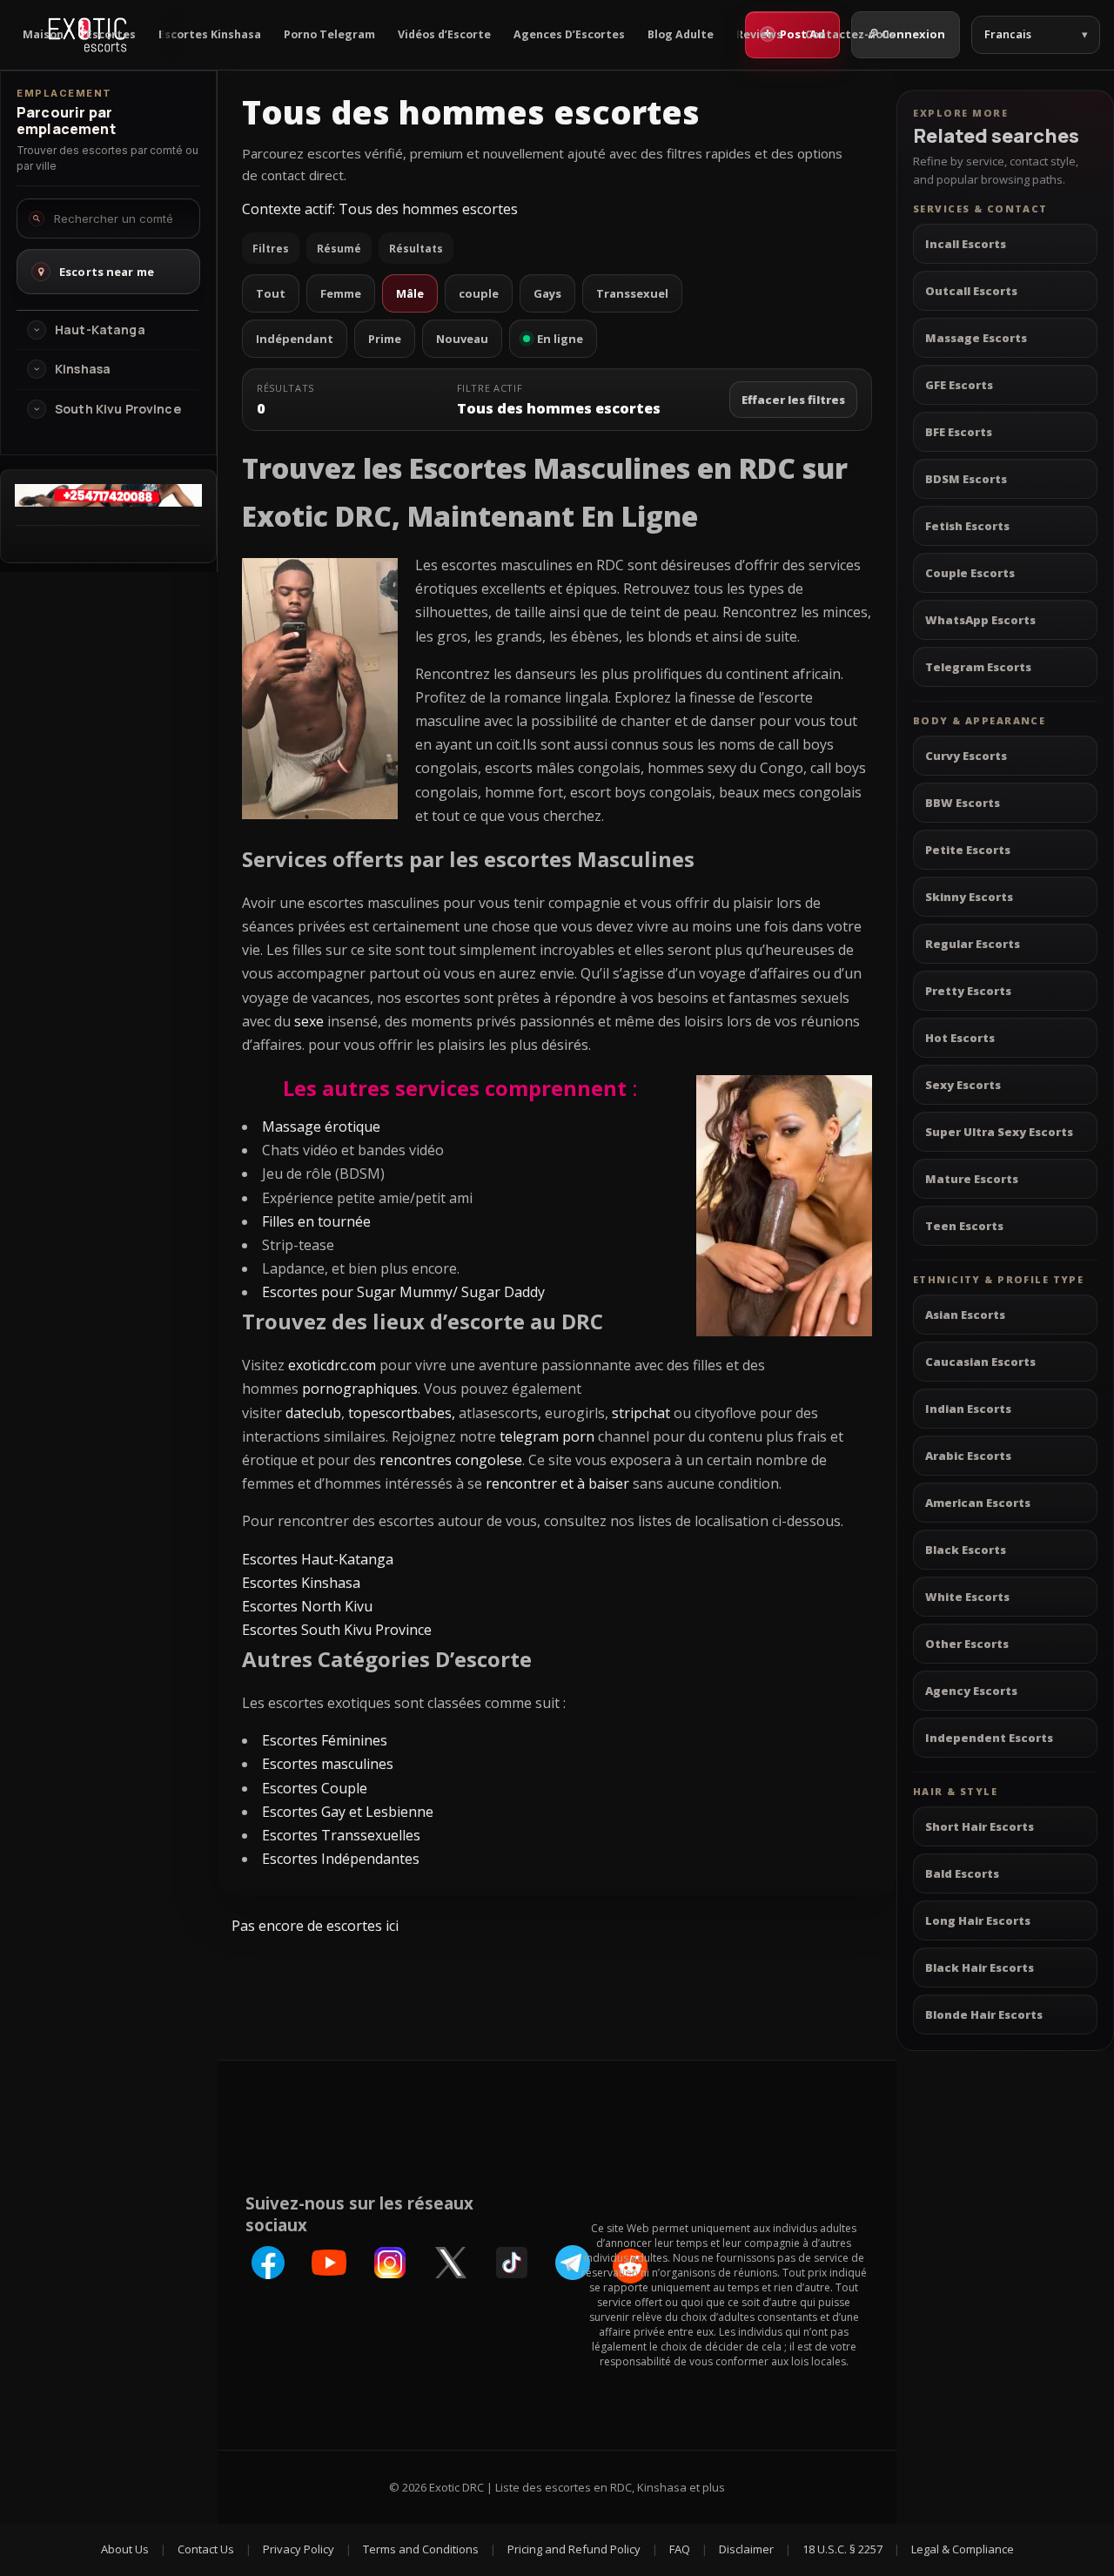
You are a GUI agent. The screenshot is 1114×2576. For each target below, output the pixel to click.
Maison (43, 34)
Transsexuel (632, 293)
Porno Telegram (329, 34)
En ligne (560, 339)
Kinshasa (83, 369)
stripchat (641, 1413)
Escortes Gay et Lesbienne (348, 1812)
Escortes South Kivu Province (337, 1630)
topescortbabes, (402, 1413)
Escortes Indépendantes (341, 1859)
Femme (341, 293)
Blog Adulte (681, 34)
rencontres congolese (451, 1460)
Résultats (416, 249)
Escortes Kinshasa (210, 34)
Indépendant (295, 339)
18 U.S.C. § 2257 (842, 2549)
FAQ (680, 2549)
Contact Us (206, 2549)
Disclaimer (746, 2549)
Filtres (271, 249)
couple (479, 293)
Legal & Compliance (963, 2549)
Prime (385, 339)
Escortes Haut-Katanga (318, 1559)
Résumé (339, 249)
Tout (271, 293)
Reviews (759, 34)
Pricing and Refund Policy (574, 2549)
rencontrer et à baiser (557, 1483)
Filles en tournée (316, 1221)
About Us (125, 2549)
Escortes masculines (328, 1764)
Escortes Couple (315, 1788)
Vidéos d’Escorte (444, 34)
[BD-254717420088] (108, 501)
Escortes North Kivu (307, 1606)
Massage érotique (321, 1127)
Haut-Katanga (100, 330)
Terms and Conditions (421, 2549)
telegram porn (547, 1436)
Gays (547, 293)
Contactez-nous (850, 34)
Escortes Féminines (325, 1740)
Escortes (111, 34)
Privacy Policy (299, 2549)
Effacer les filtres (793, 400)
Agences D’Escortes (569, 34)
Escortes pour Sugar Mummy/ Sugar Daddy (403, 1292)
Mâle (410, 293)
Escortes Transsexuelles (341, 1835)
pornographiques (360, 1389)
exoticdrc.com (332, 1365)
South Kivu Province (118, 409)
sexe (309, 1021)
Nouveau (462, 339)
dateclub (313, 1413)
